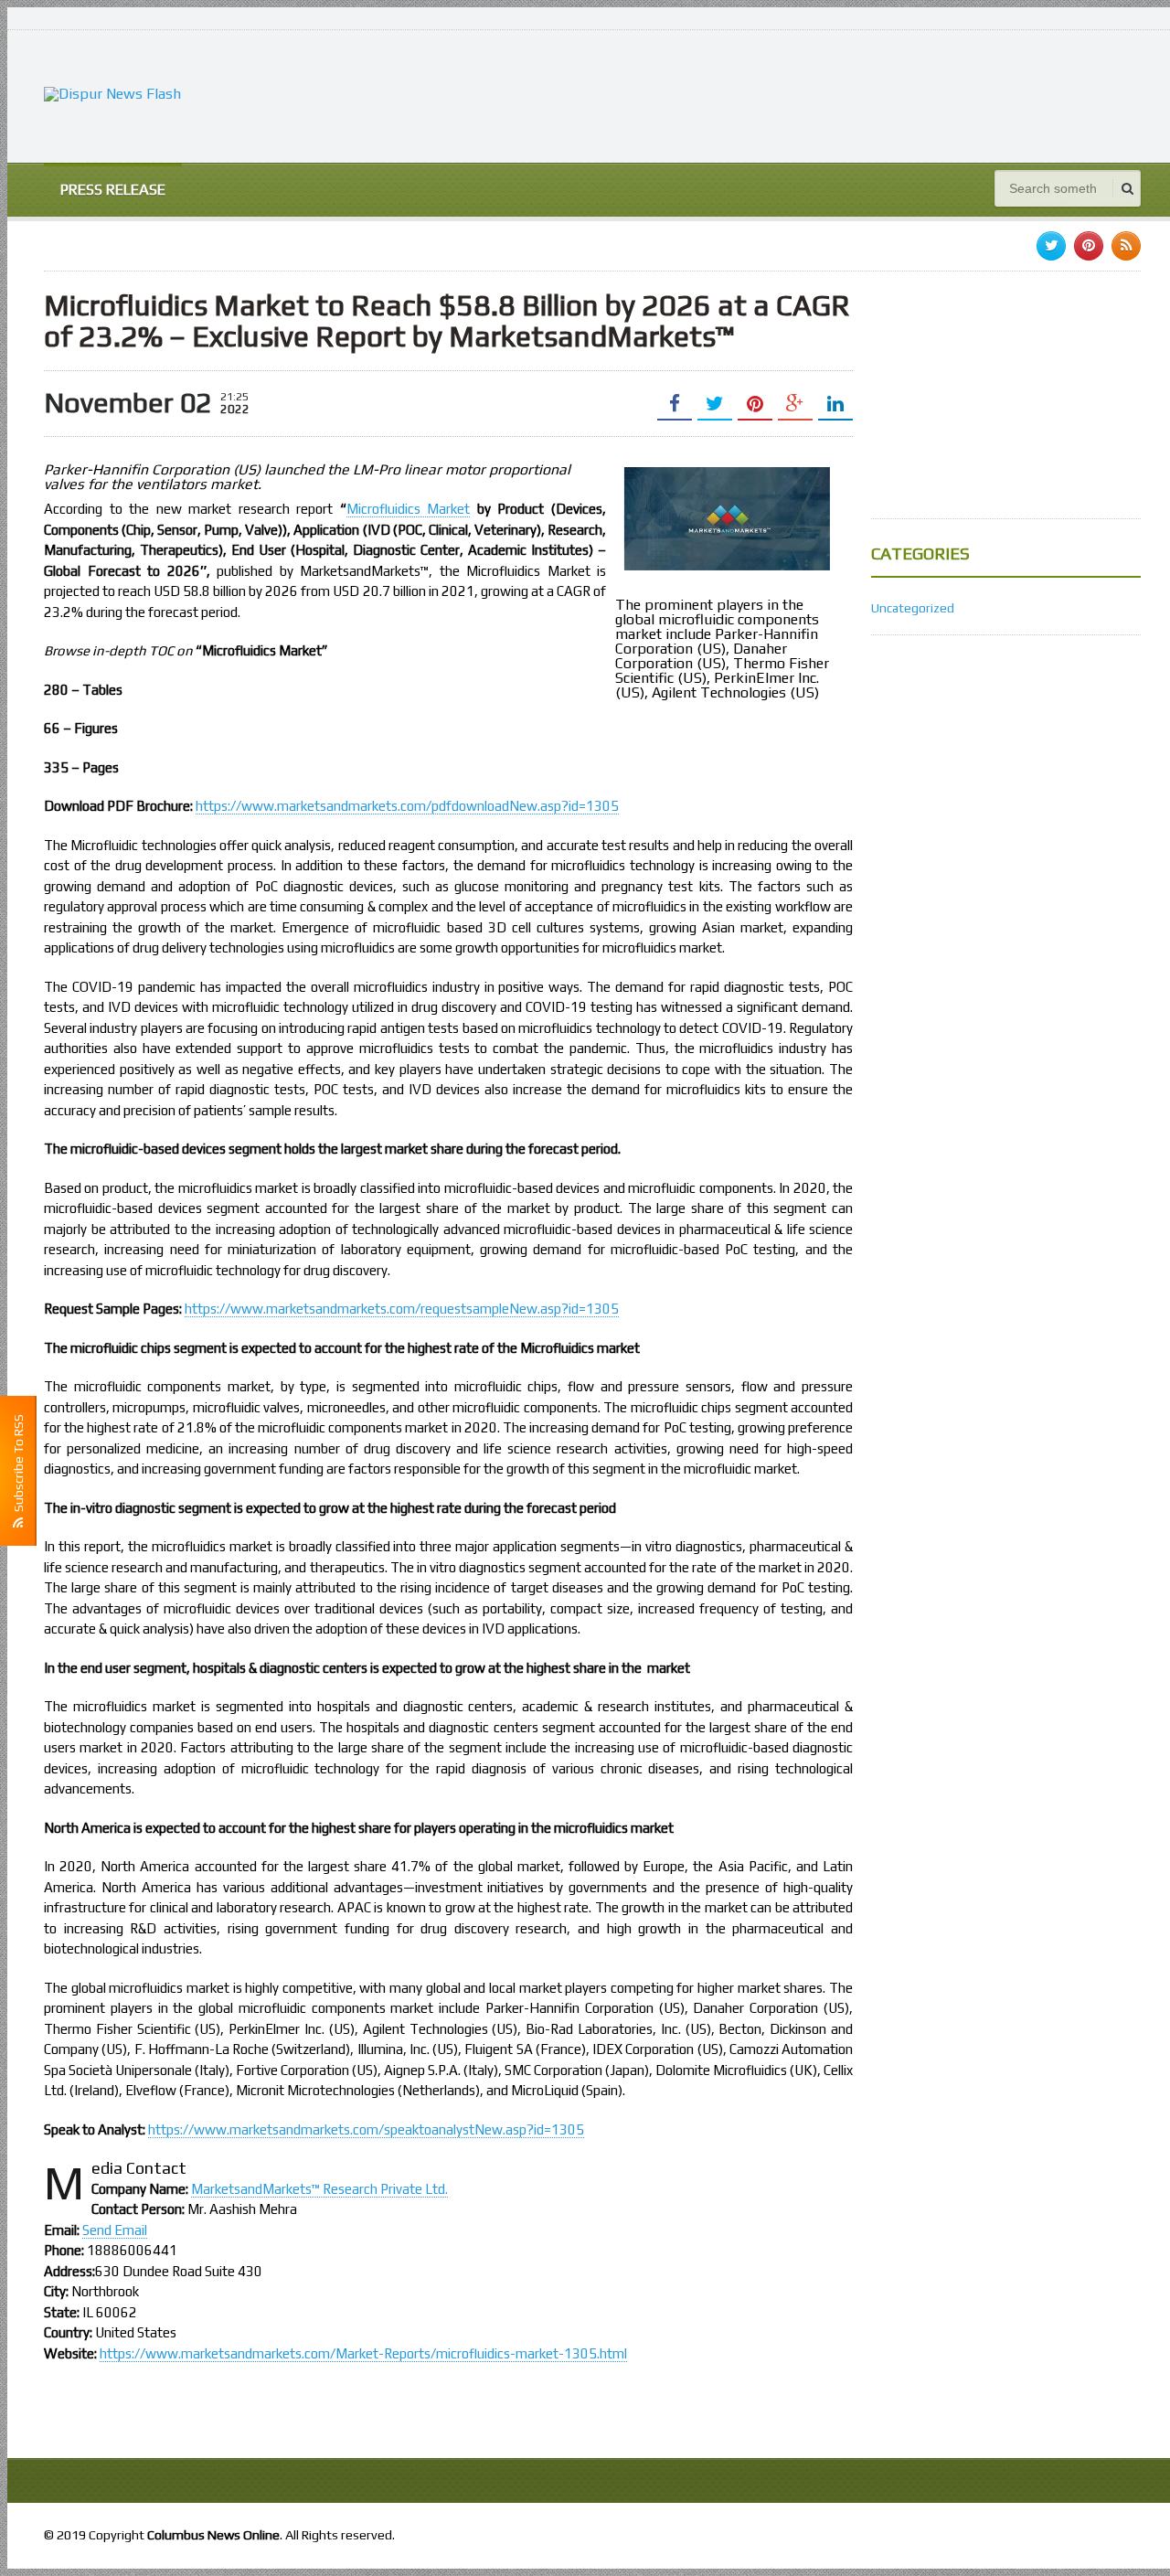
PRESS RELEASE (113, 190)
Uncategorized (913, 608)
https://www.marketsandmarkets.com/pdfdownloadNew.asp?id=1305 (407, 806)
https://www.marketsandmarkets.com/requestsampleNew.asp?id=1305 (402, 1309)
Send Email (115, 2230)
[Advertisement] (808, 94)
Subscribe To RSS (18, 1466)
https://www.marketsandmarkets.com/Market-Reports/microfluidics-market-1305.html (363, 2353)
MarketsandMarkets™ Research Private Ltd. (319, 2189)
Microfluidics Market (409, 509)
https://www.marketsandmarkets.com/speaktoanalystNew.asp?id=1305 (366, 2129)
